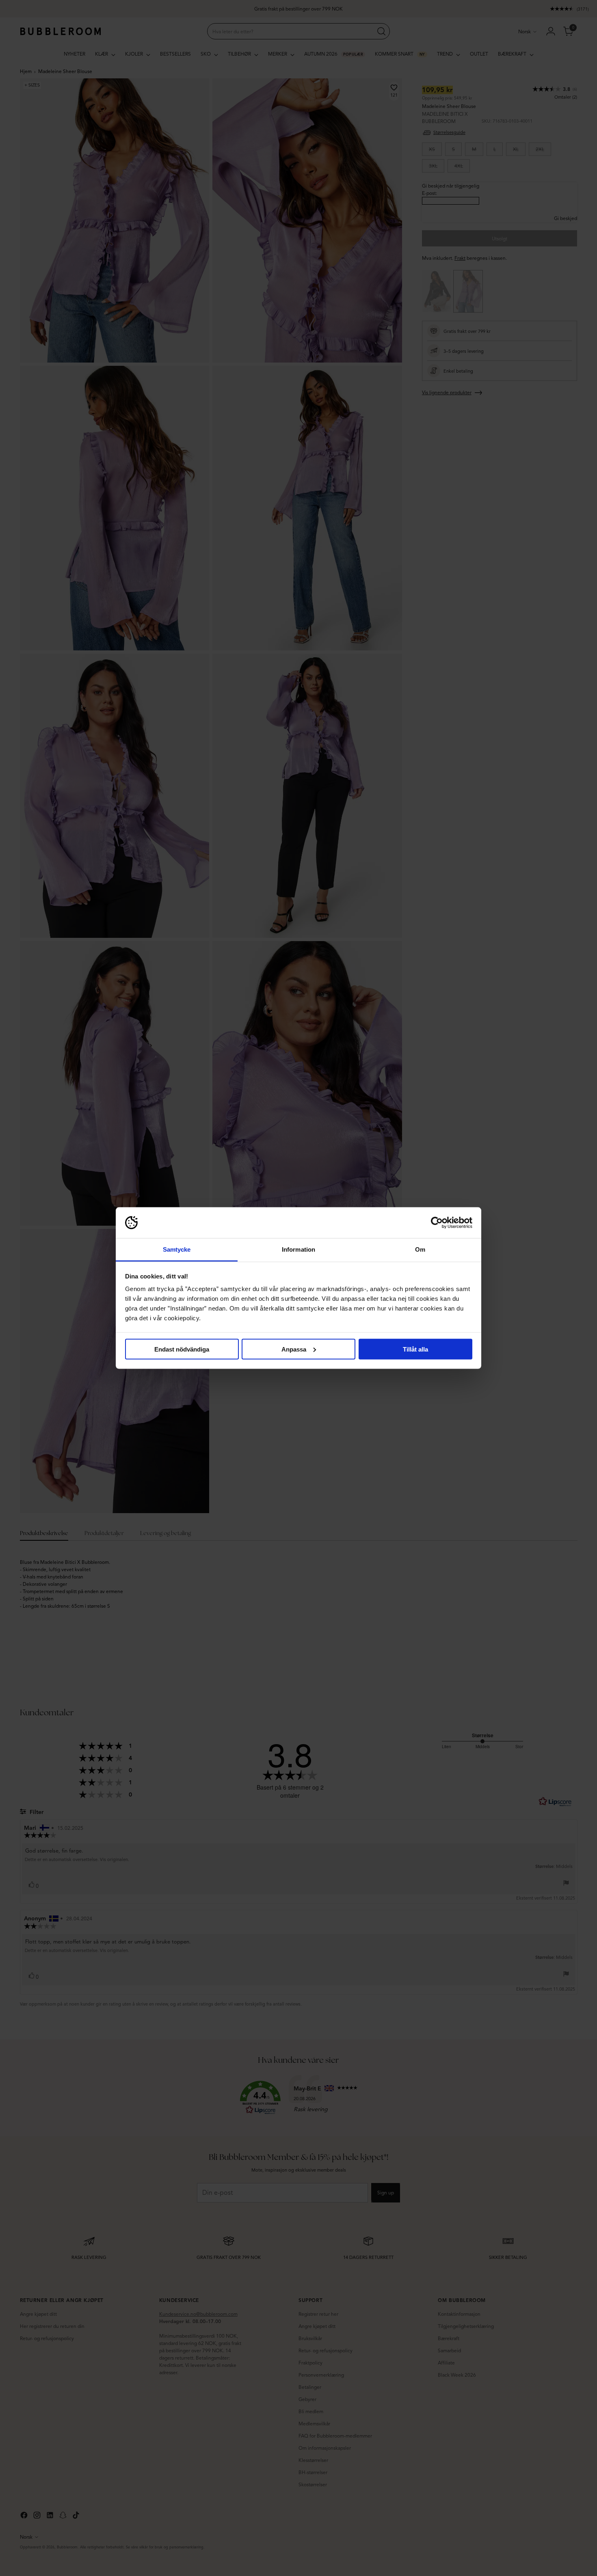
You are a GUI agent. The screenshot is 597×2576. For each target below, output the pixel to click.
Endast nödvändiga (182, 1349)
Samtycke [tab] (177, 1249)
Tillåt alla (415, 1349)
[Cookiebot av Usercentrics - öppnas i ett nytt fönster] (437, 1223)
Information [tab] (298, 1249)
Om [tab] (420, 1249)
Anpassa (294, 1349)
